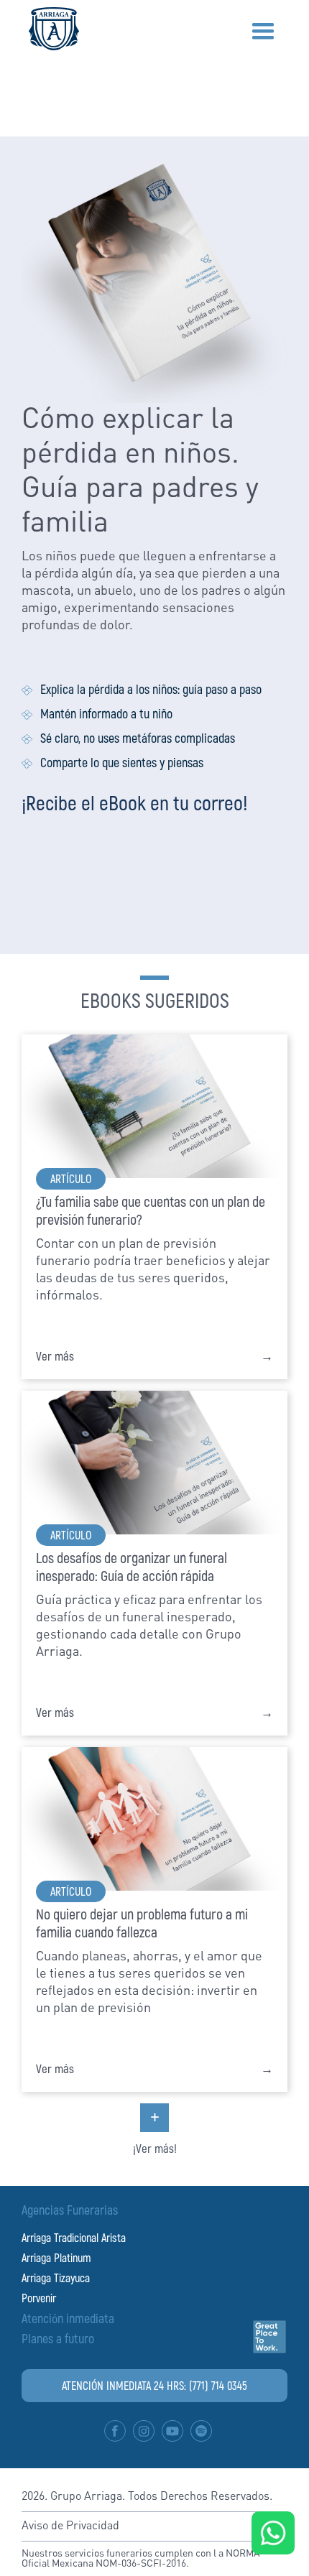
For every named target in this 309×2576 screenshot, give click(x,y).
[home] (50, 29)
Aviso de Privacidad (70, 2526)
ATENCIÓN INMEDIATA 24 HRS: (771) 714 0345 (154, 2385)
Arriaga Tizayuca (56, 2278)
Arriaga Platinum (56, 2257)
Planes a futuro (58, 2338)
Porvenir (39, 2298)
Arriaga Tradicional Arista (74, 2237)
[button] (263, 32)
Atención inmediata (68, 2318)
